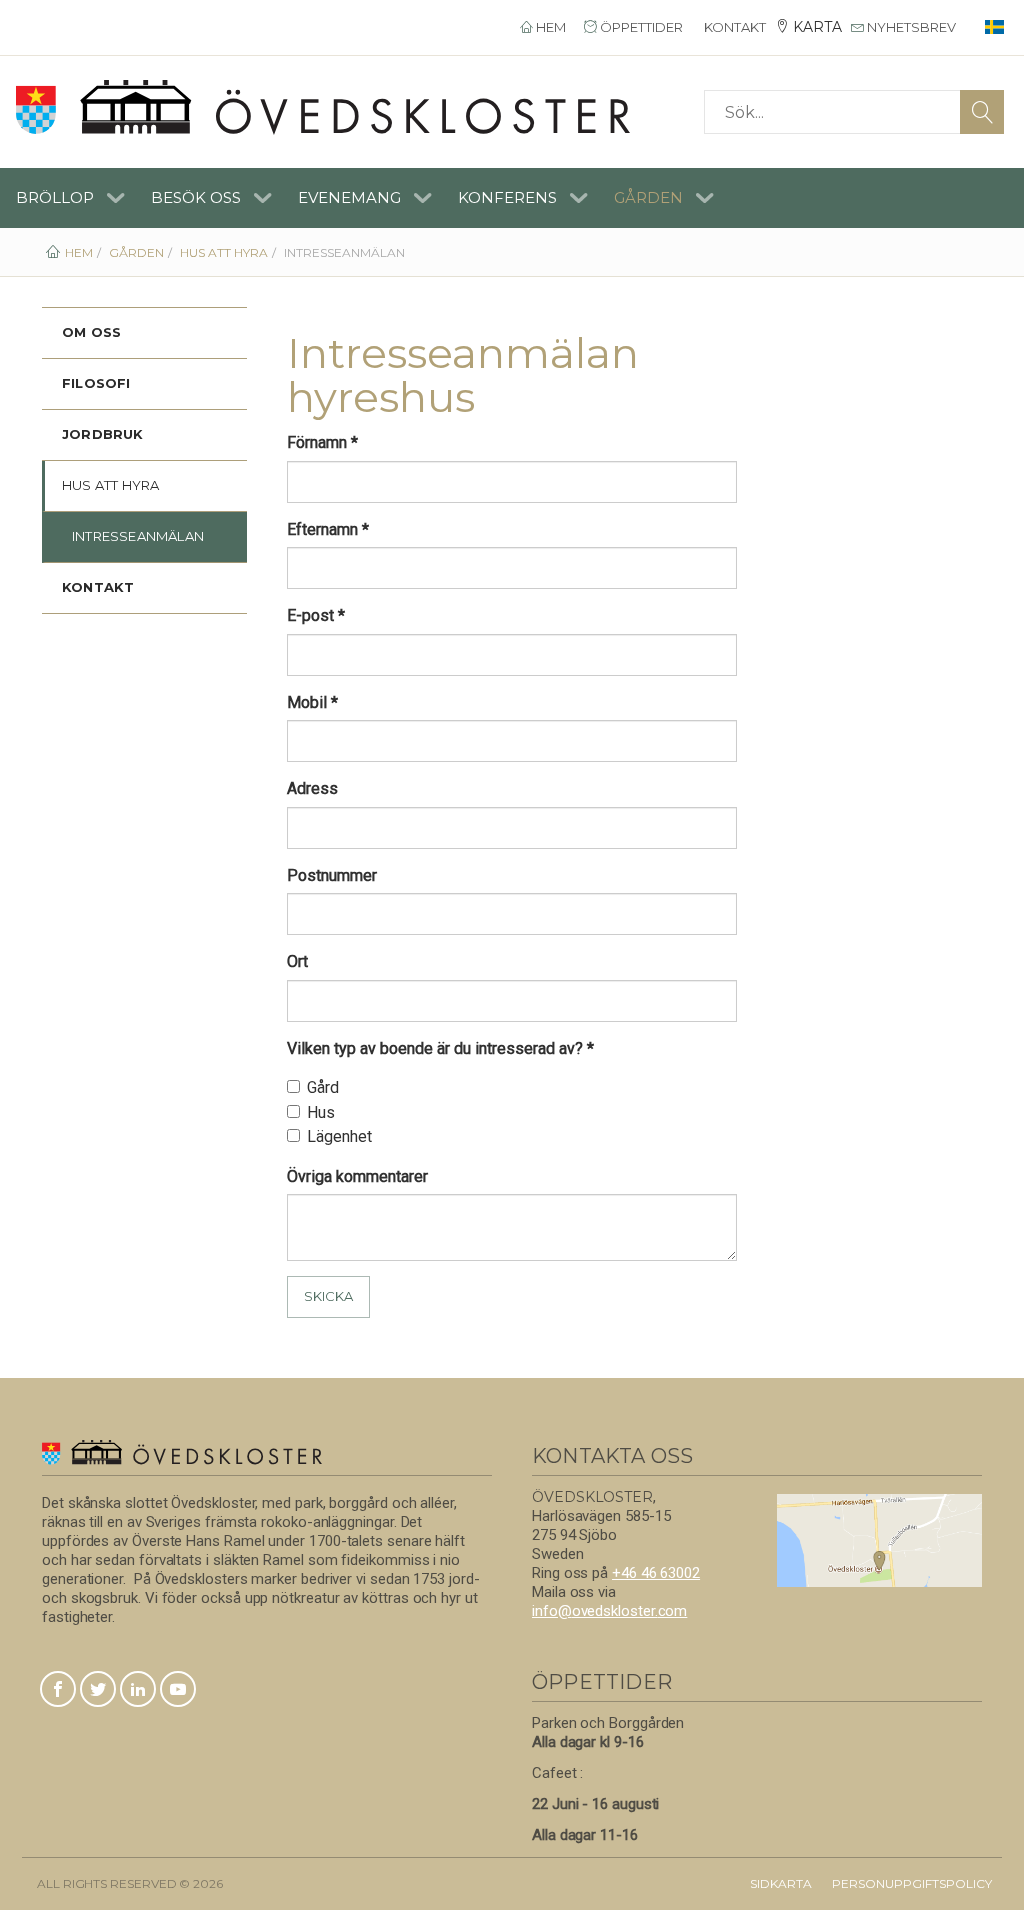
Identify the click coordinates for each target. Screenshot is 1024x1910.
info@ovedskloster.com (609, 1611)
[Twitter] (98, 1691)
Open (116, 198)
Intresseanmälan (138, 536)
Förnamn (322, 442)
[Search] (982, 112)
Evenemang (349, 197)
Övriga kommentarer (357, 1176)
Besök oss (196, 197)
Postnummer (332, 875)
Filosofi (96, 383)
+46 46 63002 (656, 1573)
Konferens (507, 197)
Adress (312, 788)
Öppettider (640, 27)
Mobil (312, 702)
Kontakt (733, 27)
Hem (549, 27)
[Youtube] (178, 1691)
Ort (297, 961)
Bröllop (55, 197)
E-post (316, 615)
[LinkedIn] (138, 1691)
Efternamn (328, 529)
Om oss (91, 332)
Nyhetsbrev (910, 27)
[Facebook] (58, 1691)
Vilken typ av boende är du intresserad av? (440, 1048)
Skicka (328, 1296)
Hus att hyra (110, 485)
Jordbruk (103, 434)
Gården (648, 197)
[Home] (323, 107)
